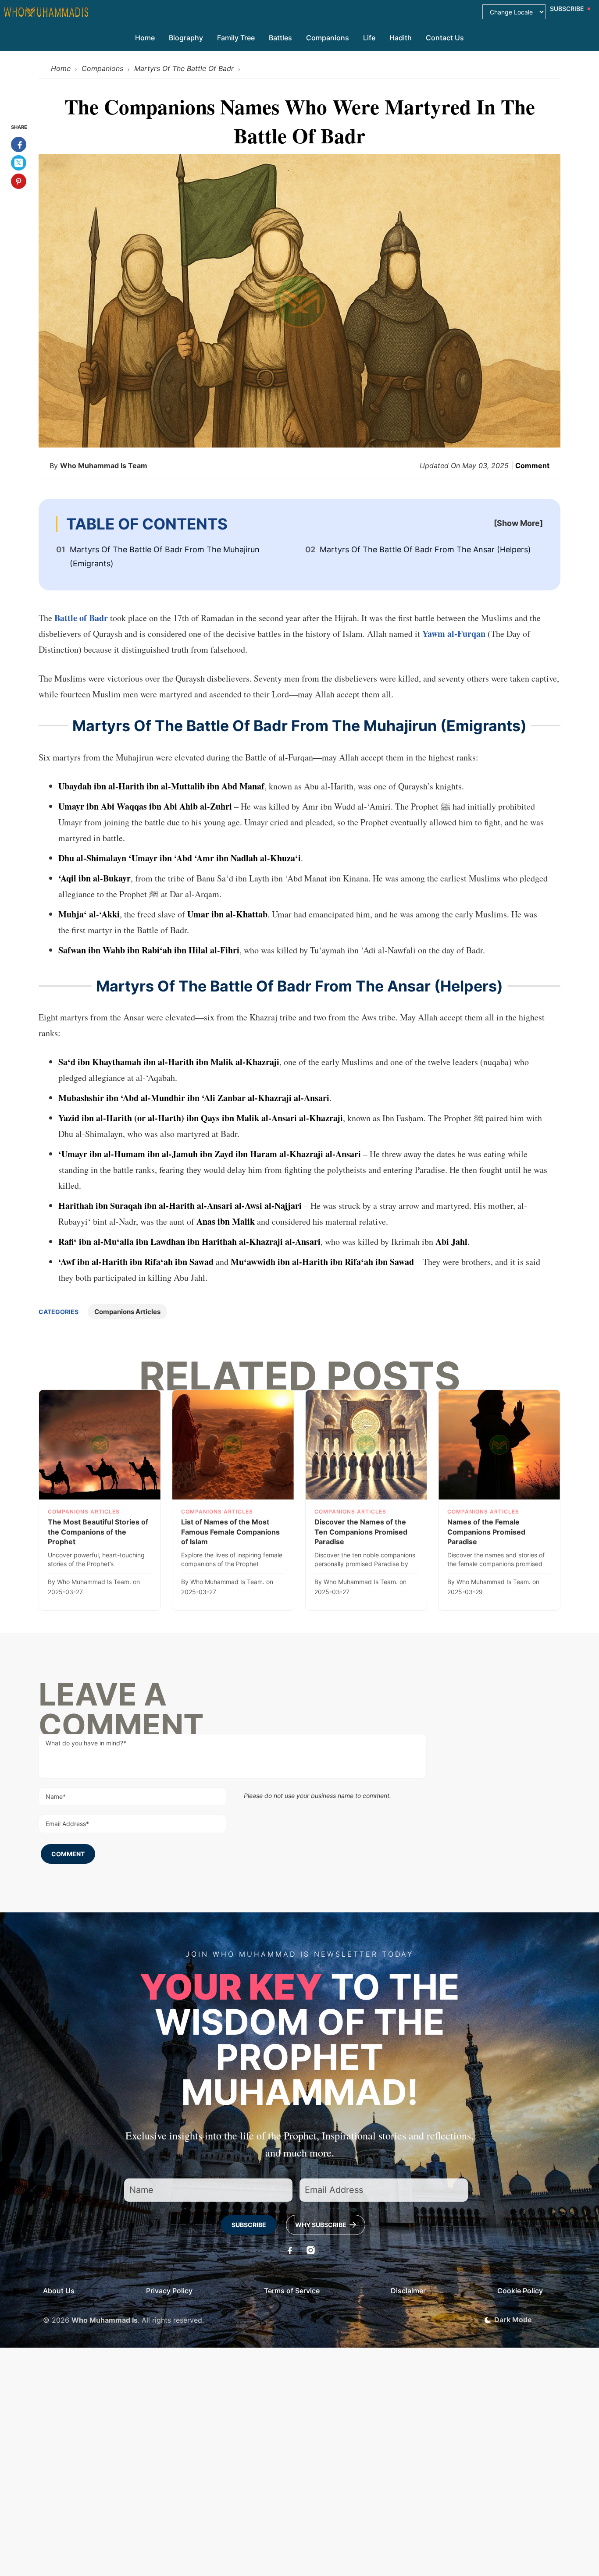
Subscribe (249, 2225)
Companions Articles (127, 1312)
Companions (328, 38)
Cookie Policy (520, 2291)
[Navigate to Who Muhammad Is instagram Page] (310, 2250)
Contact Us (445, 38)
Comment (532, 465)
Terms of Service (292, 2291)
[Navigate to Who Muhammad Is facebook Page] (289, 2250)
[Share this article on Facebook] (19, 144)
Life (369, 38)
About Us (59, 2291)
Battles (280, 38)
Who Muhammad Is (105, 2320)
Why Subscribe (321, 2225)
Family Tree (236, 38)
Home (145, 38)
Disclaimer (408, 2291)
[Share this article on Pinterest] (19, 181)
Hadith (401, 38)
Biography (186, 38)
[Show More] (518, 523)
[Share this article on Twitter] (19, 163)
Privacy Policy (169, 2291)
